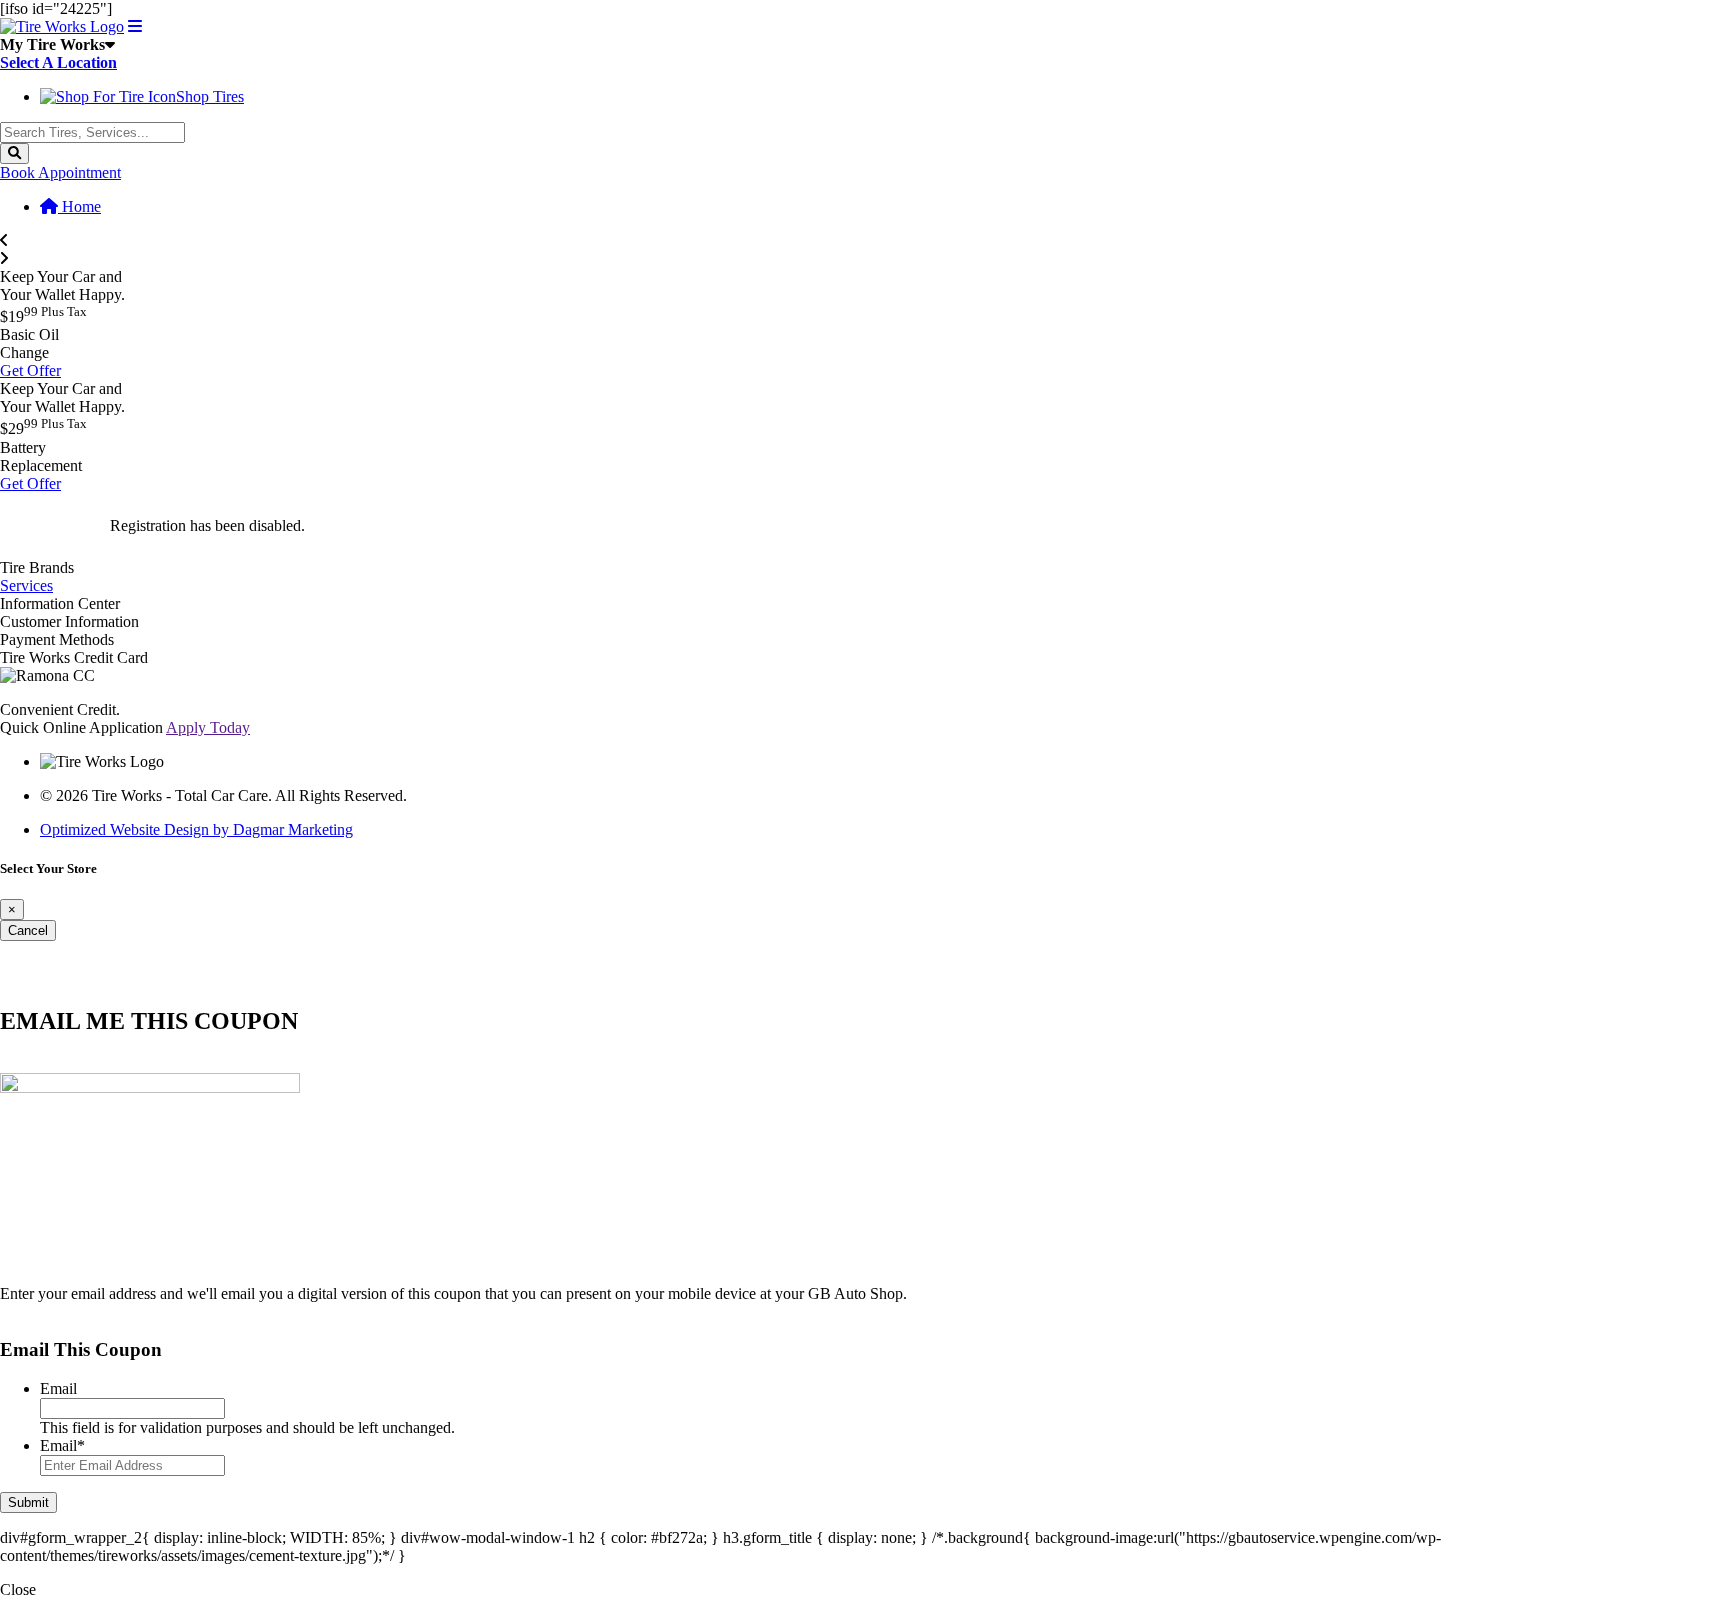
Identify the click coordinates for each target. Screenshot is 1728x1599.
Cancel (28, 930)
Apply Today (208, 727)
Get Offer (30, 370)
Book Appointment (60, 172)
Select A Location (58, 62)
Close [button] (18, 1589)
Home (79, 206)
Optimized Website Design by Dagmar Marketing (196, 829)
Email (58, 1388)
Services (26, 585)
